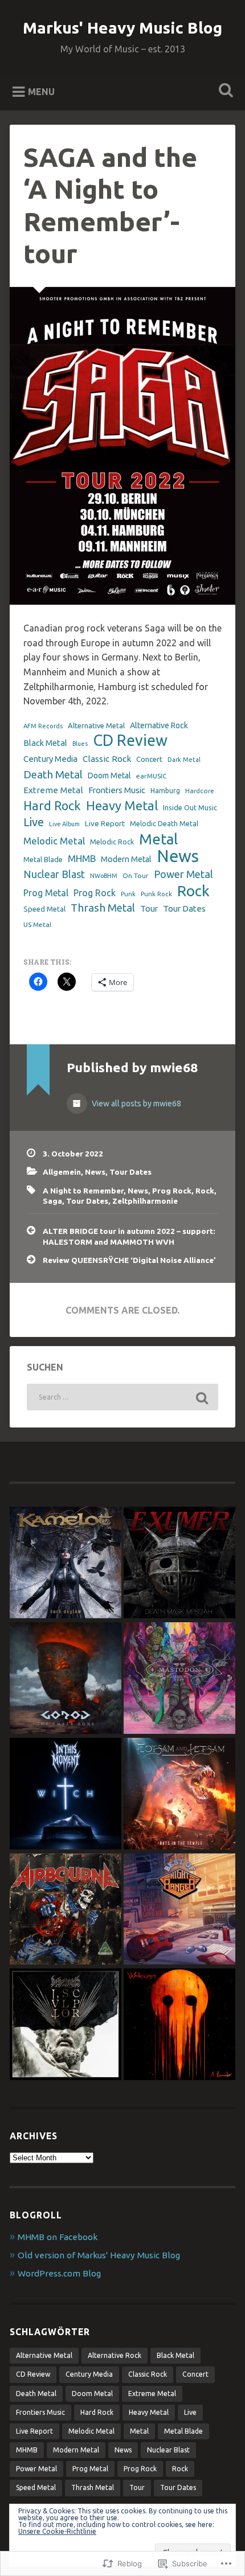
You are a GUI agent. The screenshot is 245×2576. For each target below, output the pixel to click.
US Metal (37, 924)
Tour (149, 908)
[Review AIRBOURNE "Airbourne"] (66, 1910)
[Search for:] (122, 1397)
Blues (80, 744)
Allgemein (62, 1172)
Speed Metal (44, 909)
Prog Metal (46, 893)
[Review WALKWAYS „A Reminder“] (179, 2025)
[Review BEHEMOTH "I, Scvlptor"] (66, 2025)
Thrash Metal (103, 908)
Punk (128, 894)
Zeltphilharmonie (145, 1201)
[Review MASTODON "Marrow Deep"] (179, 1679)
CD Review (130, 741)
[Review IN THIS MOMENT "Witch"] (66, 1794)
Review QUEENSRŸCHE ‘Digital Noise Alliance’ (129, 1260)
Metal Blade (43, 859)
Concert (149, 759)
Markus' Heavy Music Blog (122, 28)
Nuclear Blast (54, 874)
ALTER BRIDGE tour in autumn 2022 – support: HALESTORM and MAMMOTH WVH (129, 1236)
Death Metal (53, 774)
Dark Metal (184, 760)
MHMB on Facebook (58, 2237)
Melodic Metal (54, 841)
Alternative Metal (96, 725)
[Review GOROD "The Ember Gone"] (66, 1679)
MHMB (82, 858)
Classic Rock (107, 759)
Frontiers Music (117, 790)
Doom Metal (109, 776)
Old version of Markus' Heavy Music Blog (99, 2255)
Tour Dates (184, 908)
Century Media (50, 759)
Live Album (64, 824)
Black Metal (45, 743)
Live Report (105, 823)
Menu (41, 91)
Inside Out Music (190, 807)
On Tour (136, 875)
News (178, 856)
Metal (158, 839)
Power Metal (183, 874)
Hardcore (200, 791)
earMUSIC (151, 776)
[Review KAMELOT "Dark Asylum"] (66, 1563)
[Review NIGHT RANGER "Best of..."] (179, 1910)
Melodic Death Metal (164, 823)
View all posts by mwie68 (136, 1104)
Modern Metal (126, 859)
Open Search (224, 91)
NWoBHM (104, 876)
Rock (193, 891)
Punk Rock (156, 894)
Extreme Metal (53, 790)
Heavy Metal (122, 805)
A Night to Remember (83, 1191)
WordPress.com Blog (59, 2273)
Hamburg (165, 790)
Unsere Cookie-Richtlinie (57, 2531)
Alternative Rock (159, 725)
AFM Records (43, 726)
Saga (52, 1201)
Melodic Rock (112, 842)
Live (34, 822)
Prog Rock (95, 893)
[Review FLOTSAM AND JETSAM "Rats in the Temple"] (179, 1794)
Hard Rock (52, 806)
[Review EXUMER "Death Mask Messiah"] (179, 1563)
